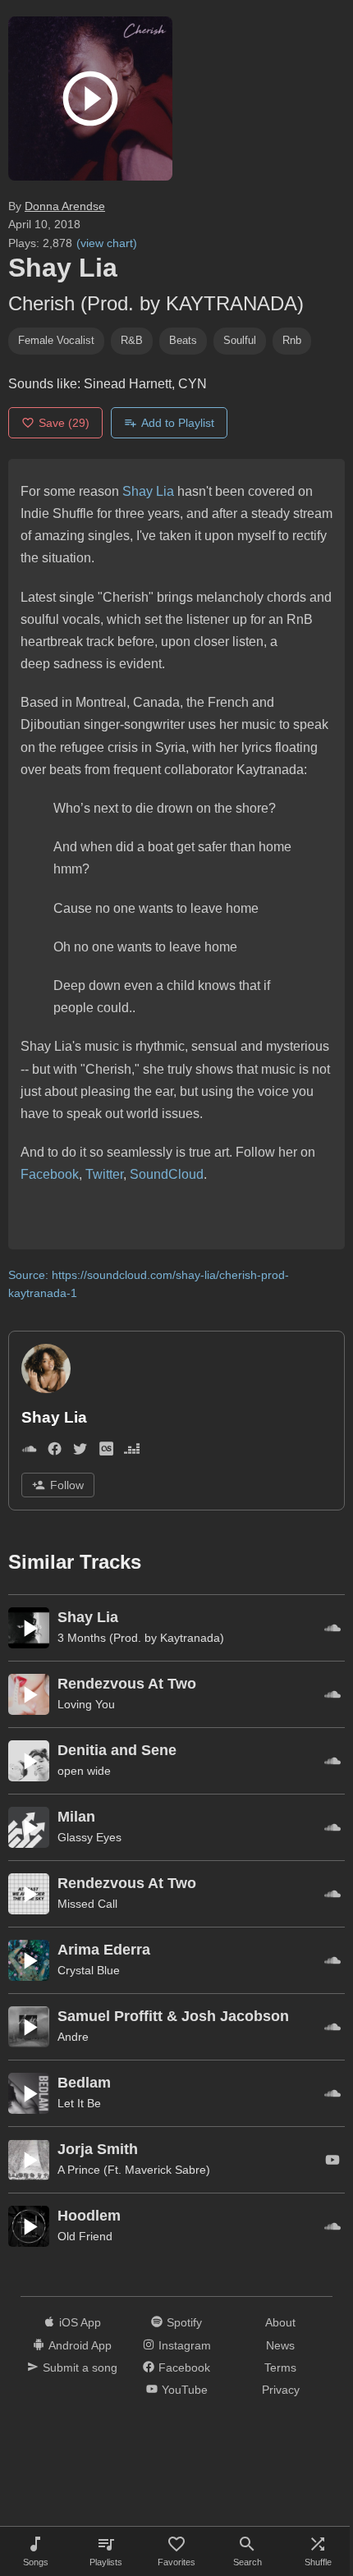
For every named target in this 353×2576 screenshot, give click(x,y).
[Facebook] (55, 1452)
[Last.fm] (106, 1452)
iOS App (80, 2322)
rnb (292, 340)
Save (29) (64, 423)
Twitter (104, 1174)
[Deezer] (132, 1452)
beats (183, 340)
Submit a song (80, 2367)
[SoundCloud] (29, 1452)
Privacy (281, 2390)
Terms (280, 2367)
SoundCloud (167, 1174)
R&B (132, 340)
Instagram (185, 2345)
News (280, 2345)
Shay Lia (148, 491)
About (280, 2322)
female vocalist (56, 340)
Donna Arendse (65, 206)
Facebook (50, 1174)
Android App (80, 2345)
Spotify (184, 2322)
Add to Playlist (178, 423)
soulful (240, 340)
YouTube (185, 2390)
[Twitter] (80, 1452)
